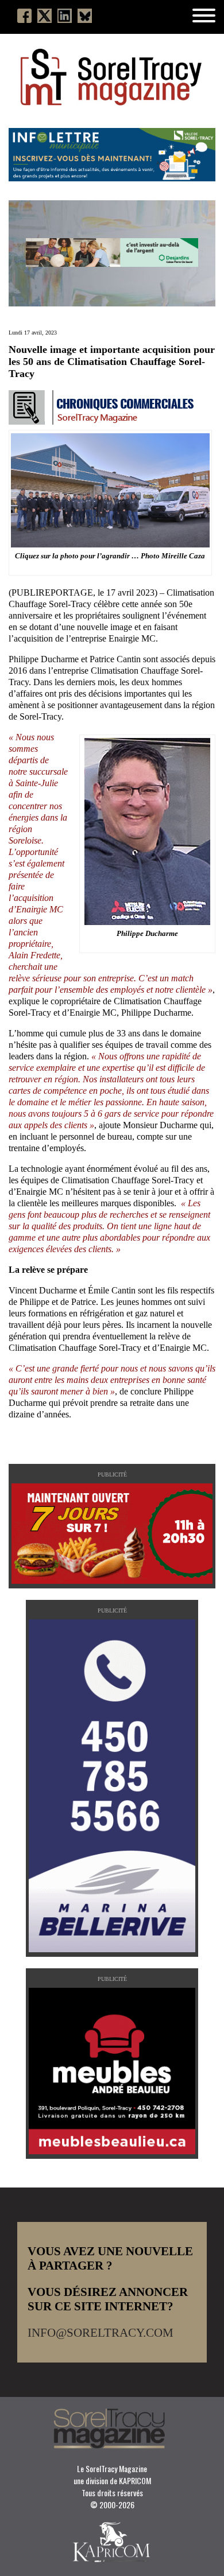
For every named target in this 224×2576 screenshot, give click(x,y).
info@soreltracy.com (101, 2333)
